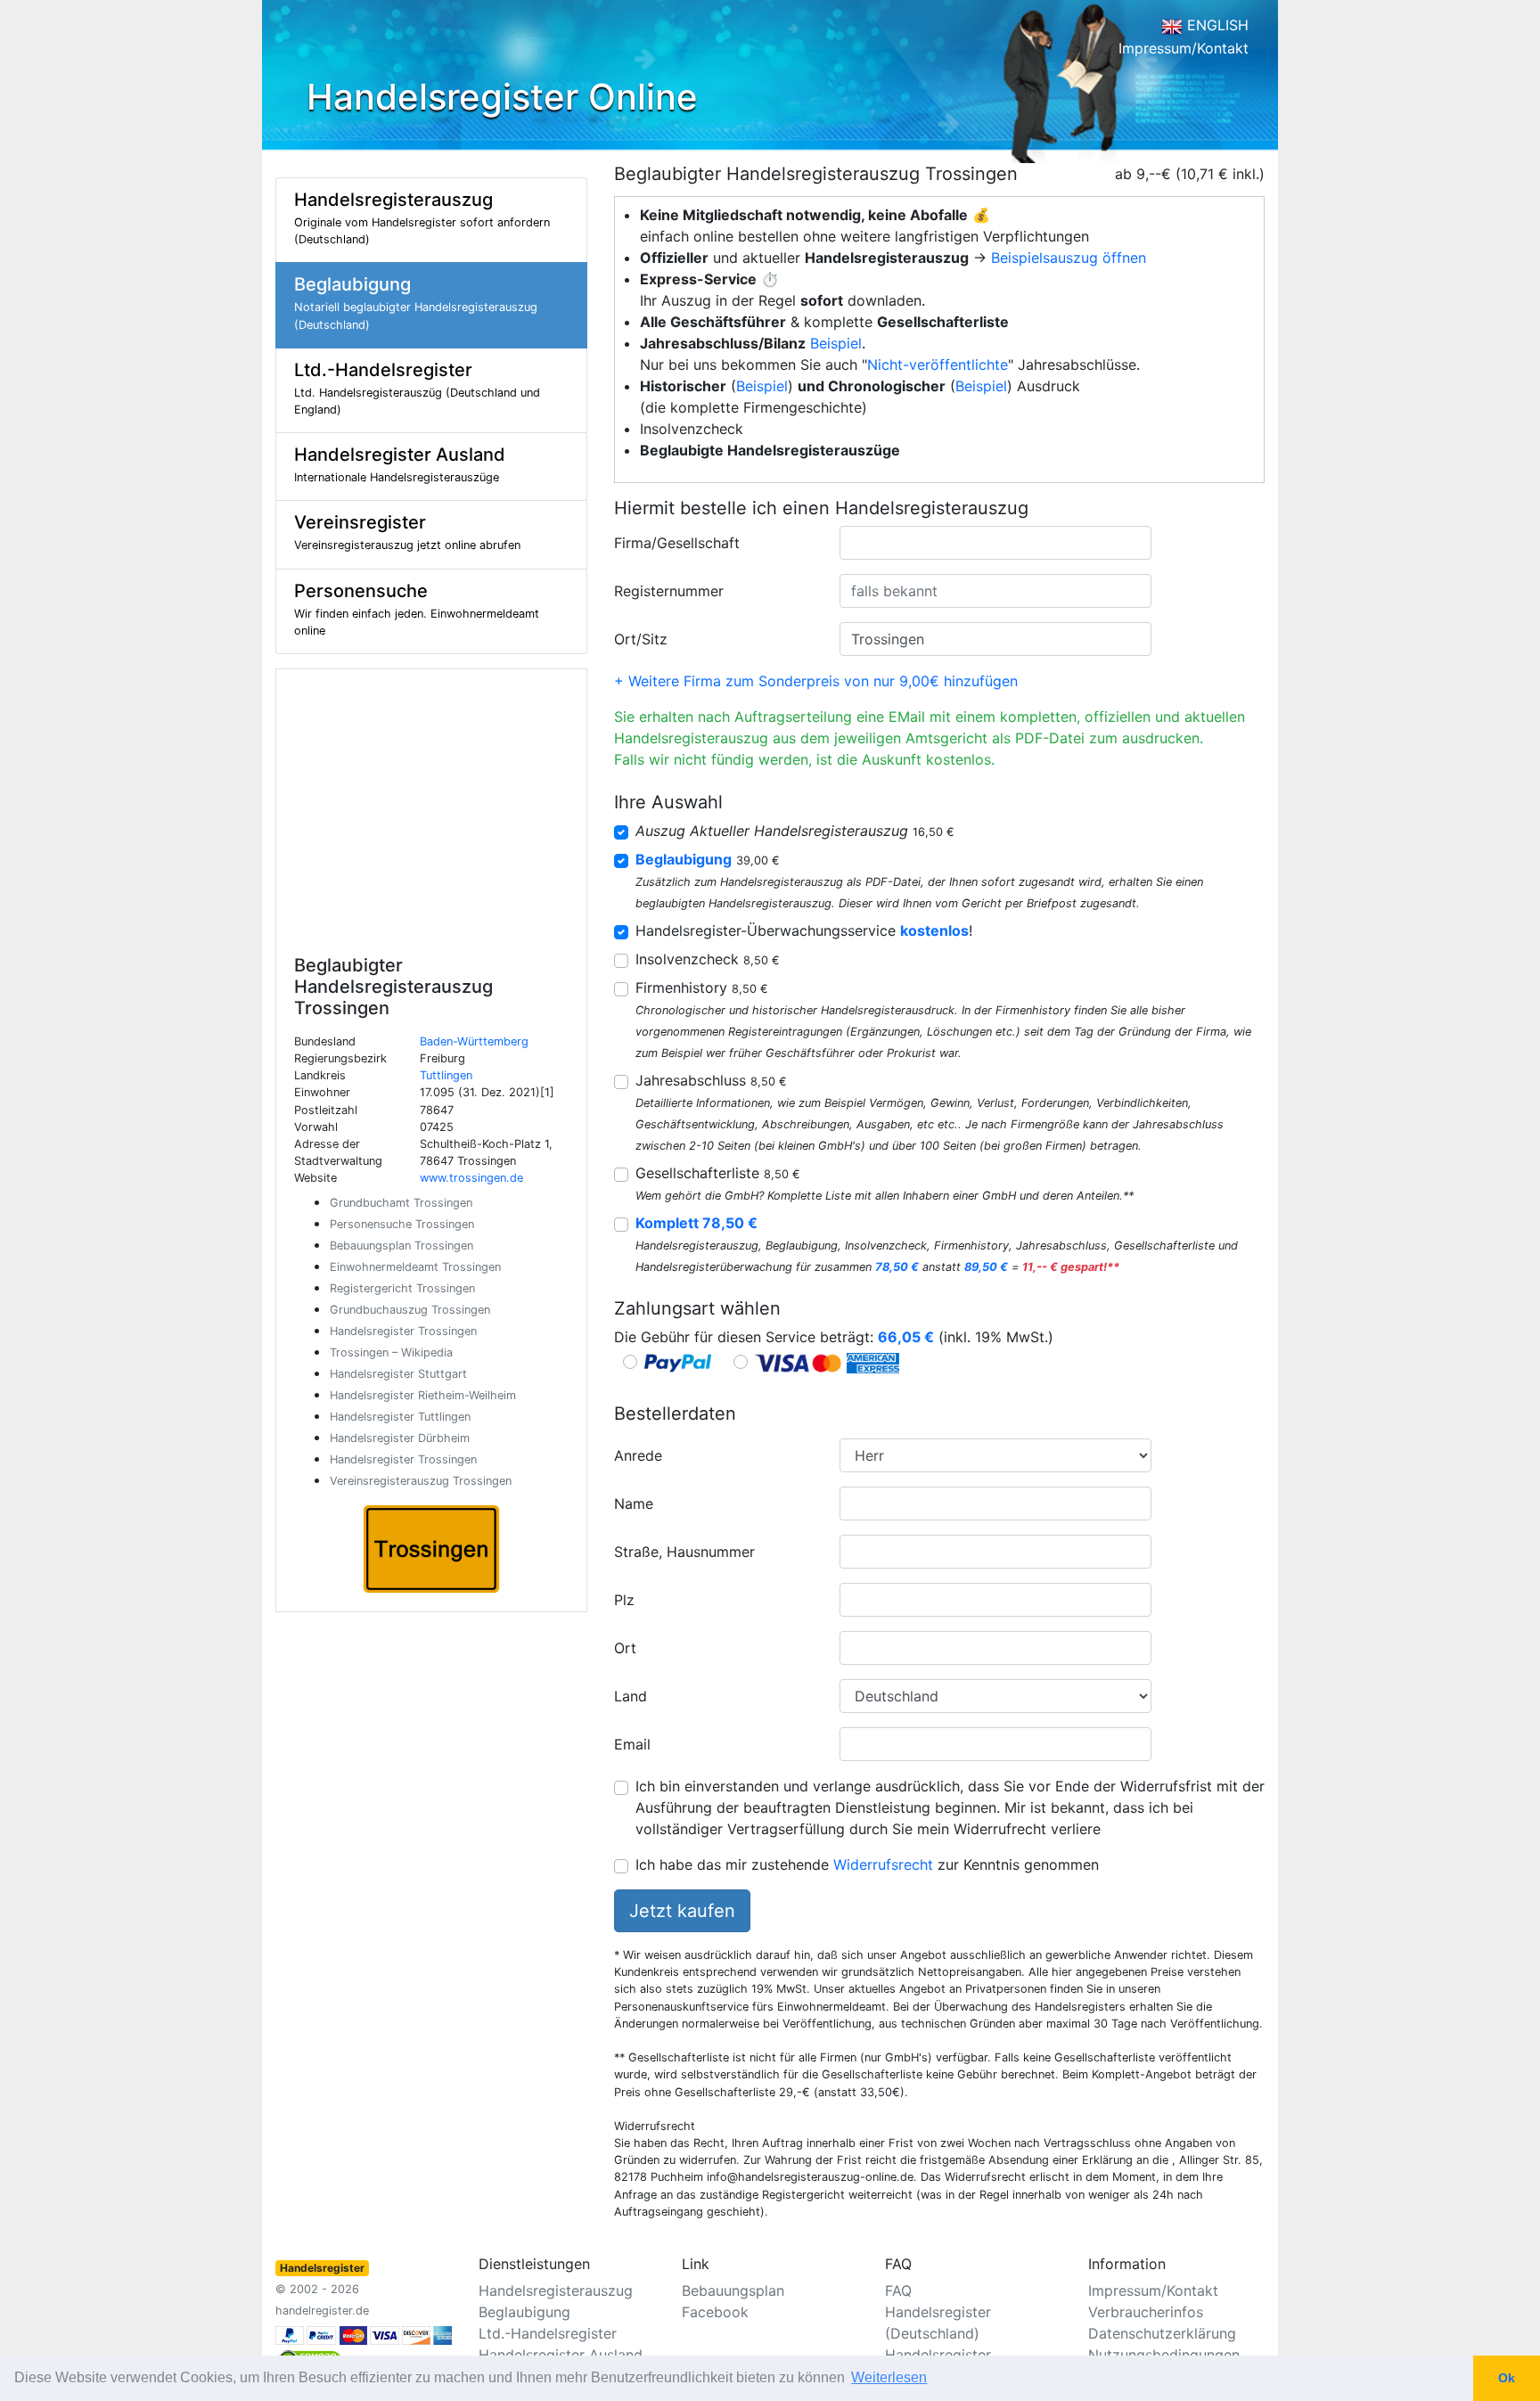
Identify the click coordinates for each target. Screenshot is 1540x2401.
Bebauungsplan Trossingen (401, 1246)
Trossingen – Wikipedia (391, 1352)
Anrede (638, 1455)
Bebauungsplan (733, 2290)
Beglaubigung (524, 2312)
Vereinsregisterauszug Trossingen (421, 1481)
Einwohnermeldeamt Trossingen (415, 1267)
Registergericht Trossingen (402, 1288)
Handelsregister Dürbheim (400, 1438)
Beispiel (836, 343)
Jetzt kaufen (682, 1911)
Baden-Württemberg (474, 1041)
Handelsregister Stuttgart (398, 1374)
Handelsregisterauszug (556, 2290)
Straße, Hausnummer (684, 1552)
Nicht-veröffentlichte (938, 365)
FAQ (898, 2290)
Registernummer (669, 591)
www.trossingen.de (471, 1178)
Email (632, 1744)
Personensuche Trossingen (402, 1224)
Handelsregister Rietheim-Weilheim (423, 1395)
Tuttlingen (446, 1075)
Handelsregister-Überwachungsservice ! (804, 930)
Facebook (715, 2312)
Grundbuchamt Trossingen (401, 1203)
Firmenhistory (702, 987)
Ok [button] (1507, 2378)
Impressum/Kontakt (1184, 48)
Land (631, 1696)
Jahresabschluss (711, 1080)
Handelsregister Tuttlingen (400, 1417)
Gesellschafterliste (718, 1173)
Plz (624, 1600)
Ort (625, 1648)
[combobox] (995, 543)
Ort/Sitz (641, 639)
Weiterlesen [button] (889, 2377)
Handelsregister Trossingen (403, 1331)
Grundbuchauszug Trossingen (410, 1310)
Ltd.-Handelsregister (548, 2333)
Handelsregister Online (502, 97)
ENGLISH (1216, 25)
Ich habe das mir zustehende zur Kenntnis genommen (867, 1864)
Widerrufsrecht (883, 1864)
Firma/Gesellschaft (677, 543)
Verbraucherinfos (1146, 2312)
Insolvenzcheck (708, 959)
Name (634, 1504)
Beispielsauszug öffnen (1069, 258)
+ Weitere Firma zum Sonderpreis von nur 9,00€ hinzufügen (816, 681)
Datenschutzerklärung (1162, 2333)
